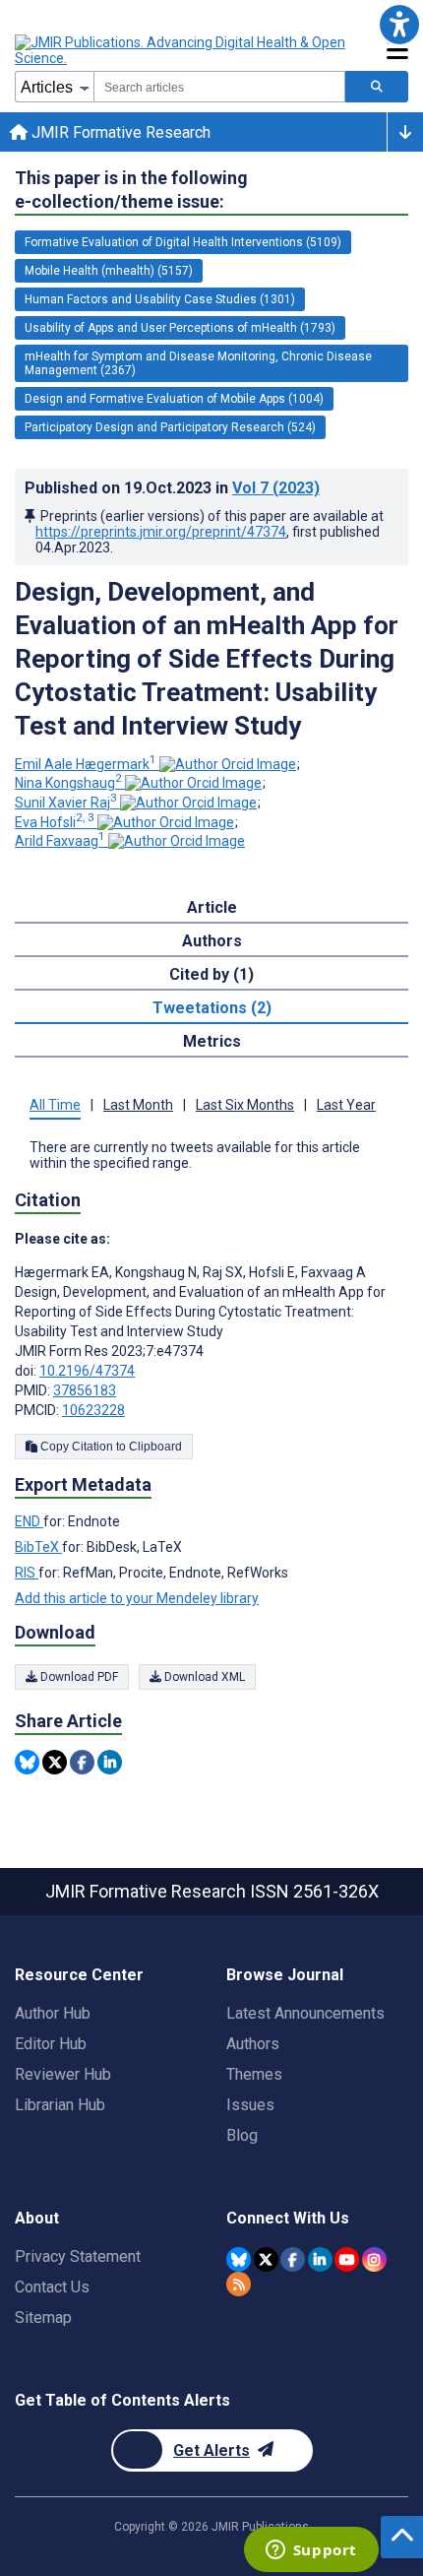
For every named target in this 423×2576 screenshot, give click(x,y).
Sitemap (43, 2318)
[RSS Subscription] (239, 2284)
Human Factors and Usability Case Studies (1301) (160, 299)
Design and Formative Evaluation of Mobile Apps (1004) (174, 399)
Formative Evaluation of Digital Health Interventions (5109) (183, 242)
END (29, 1521)
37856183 (85, 1390)
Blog (242, 2135)
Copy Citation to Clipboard (110, 1447)
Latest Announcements (305, 2013)
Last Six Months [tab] (245, 1105)
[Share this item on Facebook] (82, 1762)
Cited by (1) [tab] (211, 974)
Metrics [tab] (212, 1041)
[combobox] (219, 87)
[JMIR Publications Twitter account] (266, 2259)
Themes (254, 2074)
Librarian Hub (60, 2105)
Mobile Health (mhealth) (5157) (109, 271)
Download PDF (78, 1677)
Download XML (203, 1677)
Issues (250, 2105)
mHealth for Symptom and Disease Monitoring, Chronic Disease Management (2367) (198, 363)
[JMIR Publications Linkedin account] (320, 2259)
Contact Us (52, 2287)
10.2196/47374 (87, 1371)
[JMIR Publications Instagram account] (374, 2259)
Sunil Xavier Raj (66, 803)
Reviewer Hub (63, 2074)
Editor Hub (51, 2044)
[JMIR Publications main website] (182, 50)
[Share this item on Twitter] (55, 1762)
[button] (399, 24)
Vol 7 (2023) (276, 488)
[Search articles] (377, 87)
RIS (27, 1573)
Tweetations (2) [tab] (212, 1008)
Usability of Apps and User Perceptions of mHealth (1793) (180, 328)
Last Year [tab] (346, 1105)
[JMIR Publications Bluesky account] (239, 2259)
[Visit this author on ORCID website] (228, 764)
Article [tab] (212, 907)
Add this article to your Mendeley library (137, 1598)
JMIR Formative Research (119, 132)
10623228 (93, 1410)
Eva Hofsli (55, 822)
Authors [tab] (212, 941)
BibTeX (38, 1547)
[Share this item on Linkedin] (110, 1762)
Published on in (172, 488)
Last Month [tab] (138, 1105)
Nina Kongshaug (68, 783)
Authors (253, 2044)
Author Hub (53, 2013)
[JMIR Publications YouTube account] (347, 2259)
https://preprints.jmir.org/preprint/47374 (161, 532)
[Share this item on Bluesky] (27, 1762)
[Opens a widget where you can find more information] (311, 2551)
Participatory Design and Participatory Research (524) (170, 427)
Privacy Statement (78, 2256)
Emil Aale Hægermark (86, 764)
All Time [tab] (55, 1105)
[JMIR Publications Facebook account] (293, 2259)
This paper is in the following (131, 190)
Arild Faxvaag (60, 841)
